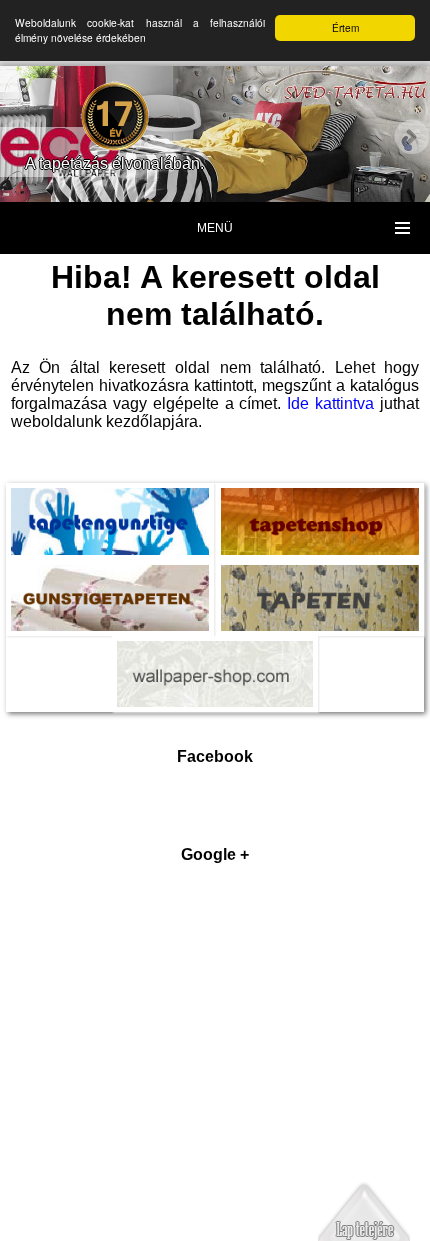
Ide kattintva (330, 403)
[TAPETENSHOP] (320, 502)
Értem (345, 27)
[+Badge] (215, 1056)
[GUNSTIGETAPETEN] (110, 579)
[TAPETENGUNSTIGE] (110, 502)
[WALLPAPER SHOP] (215, 655)
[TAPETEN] (320, 579)
